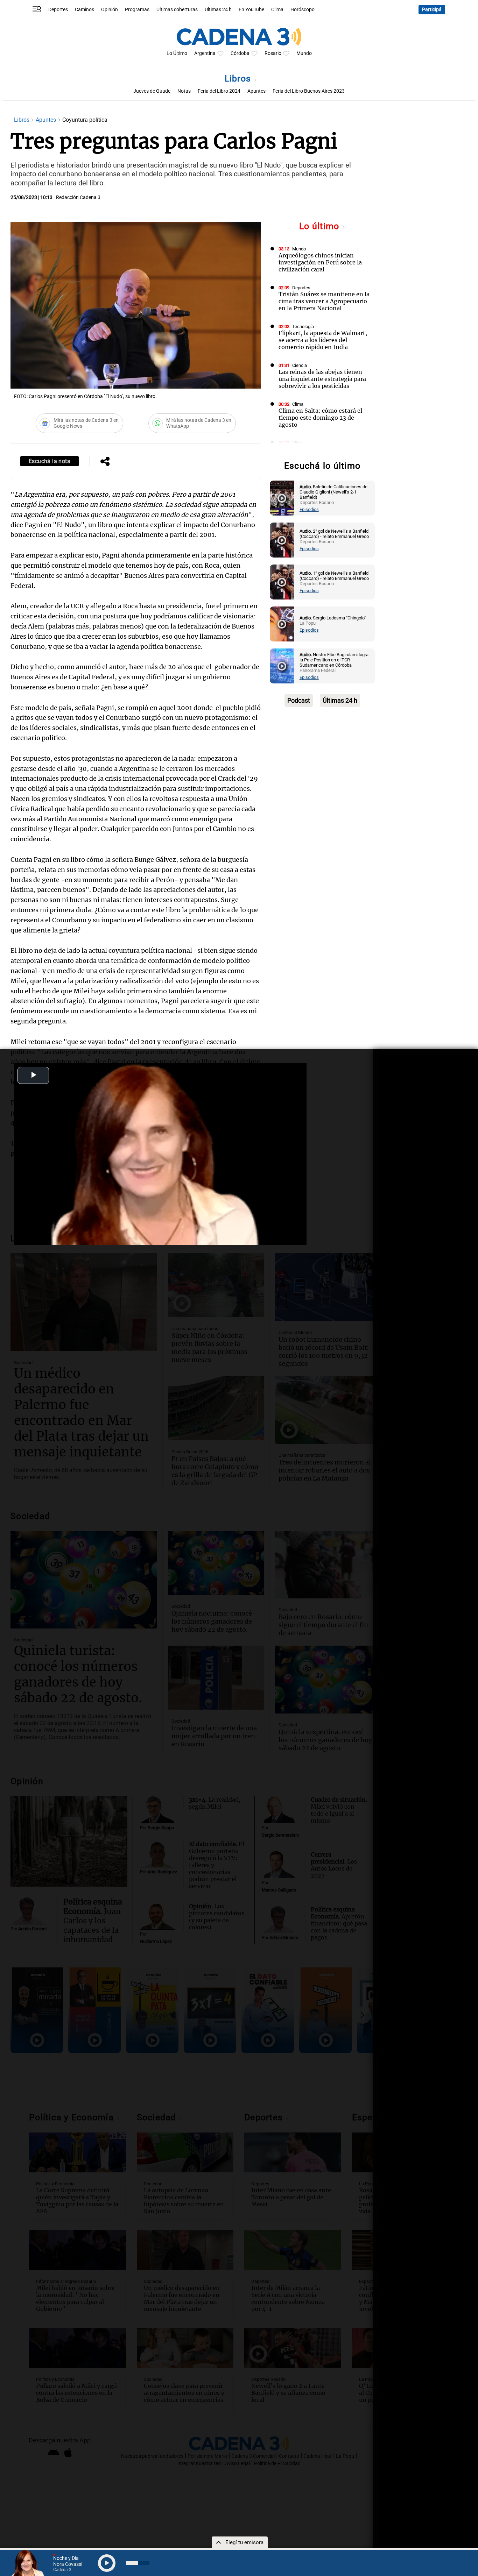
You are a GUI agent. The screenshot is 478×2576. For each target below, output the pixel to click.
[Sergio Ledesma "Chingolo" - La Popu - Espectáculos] (282, 624)
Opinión (110, 10)
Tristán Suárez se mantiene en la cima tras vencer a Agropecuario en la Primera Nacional (324, 301)
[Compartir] (105, 462)
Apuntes (256, 91)
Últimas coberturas (177, 10)
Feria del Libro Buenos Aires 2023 (309, 91)
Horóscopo (303, 10)
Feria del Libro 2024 (219, 91)
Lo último (321, 226)
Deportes (58, 10)
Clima (277, 10)
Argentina (205, 53)
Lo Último (177, 53)
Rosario (273, 53)
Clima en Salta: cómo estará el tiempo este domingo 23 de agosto (320, 418)
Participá (432, 10)
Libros (239, 79)
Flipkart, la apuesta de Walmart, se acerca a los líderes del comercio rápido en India (323, 340)
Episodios (309, 509)
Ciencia (300, 365)
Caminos (85, 10)
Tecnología (303, 327)
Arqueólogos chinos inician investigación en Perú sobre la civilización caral (320, 262)
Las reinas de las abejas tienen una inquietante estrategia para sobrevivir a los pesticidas (322, 379)
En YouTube (251, 10)
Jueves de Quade (152, 91)
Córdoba (240, 53)
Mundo (304, 53)
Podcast (299, 700)
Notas (184, 91)
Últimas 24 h (218, 10)
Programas (137, 10)
